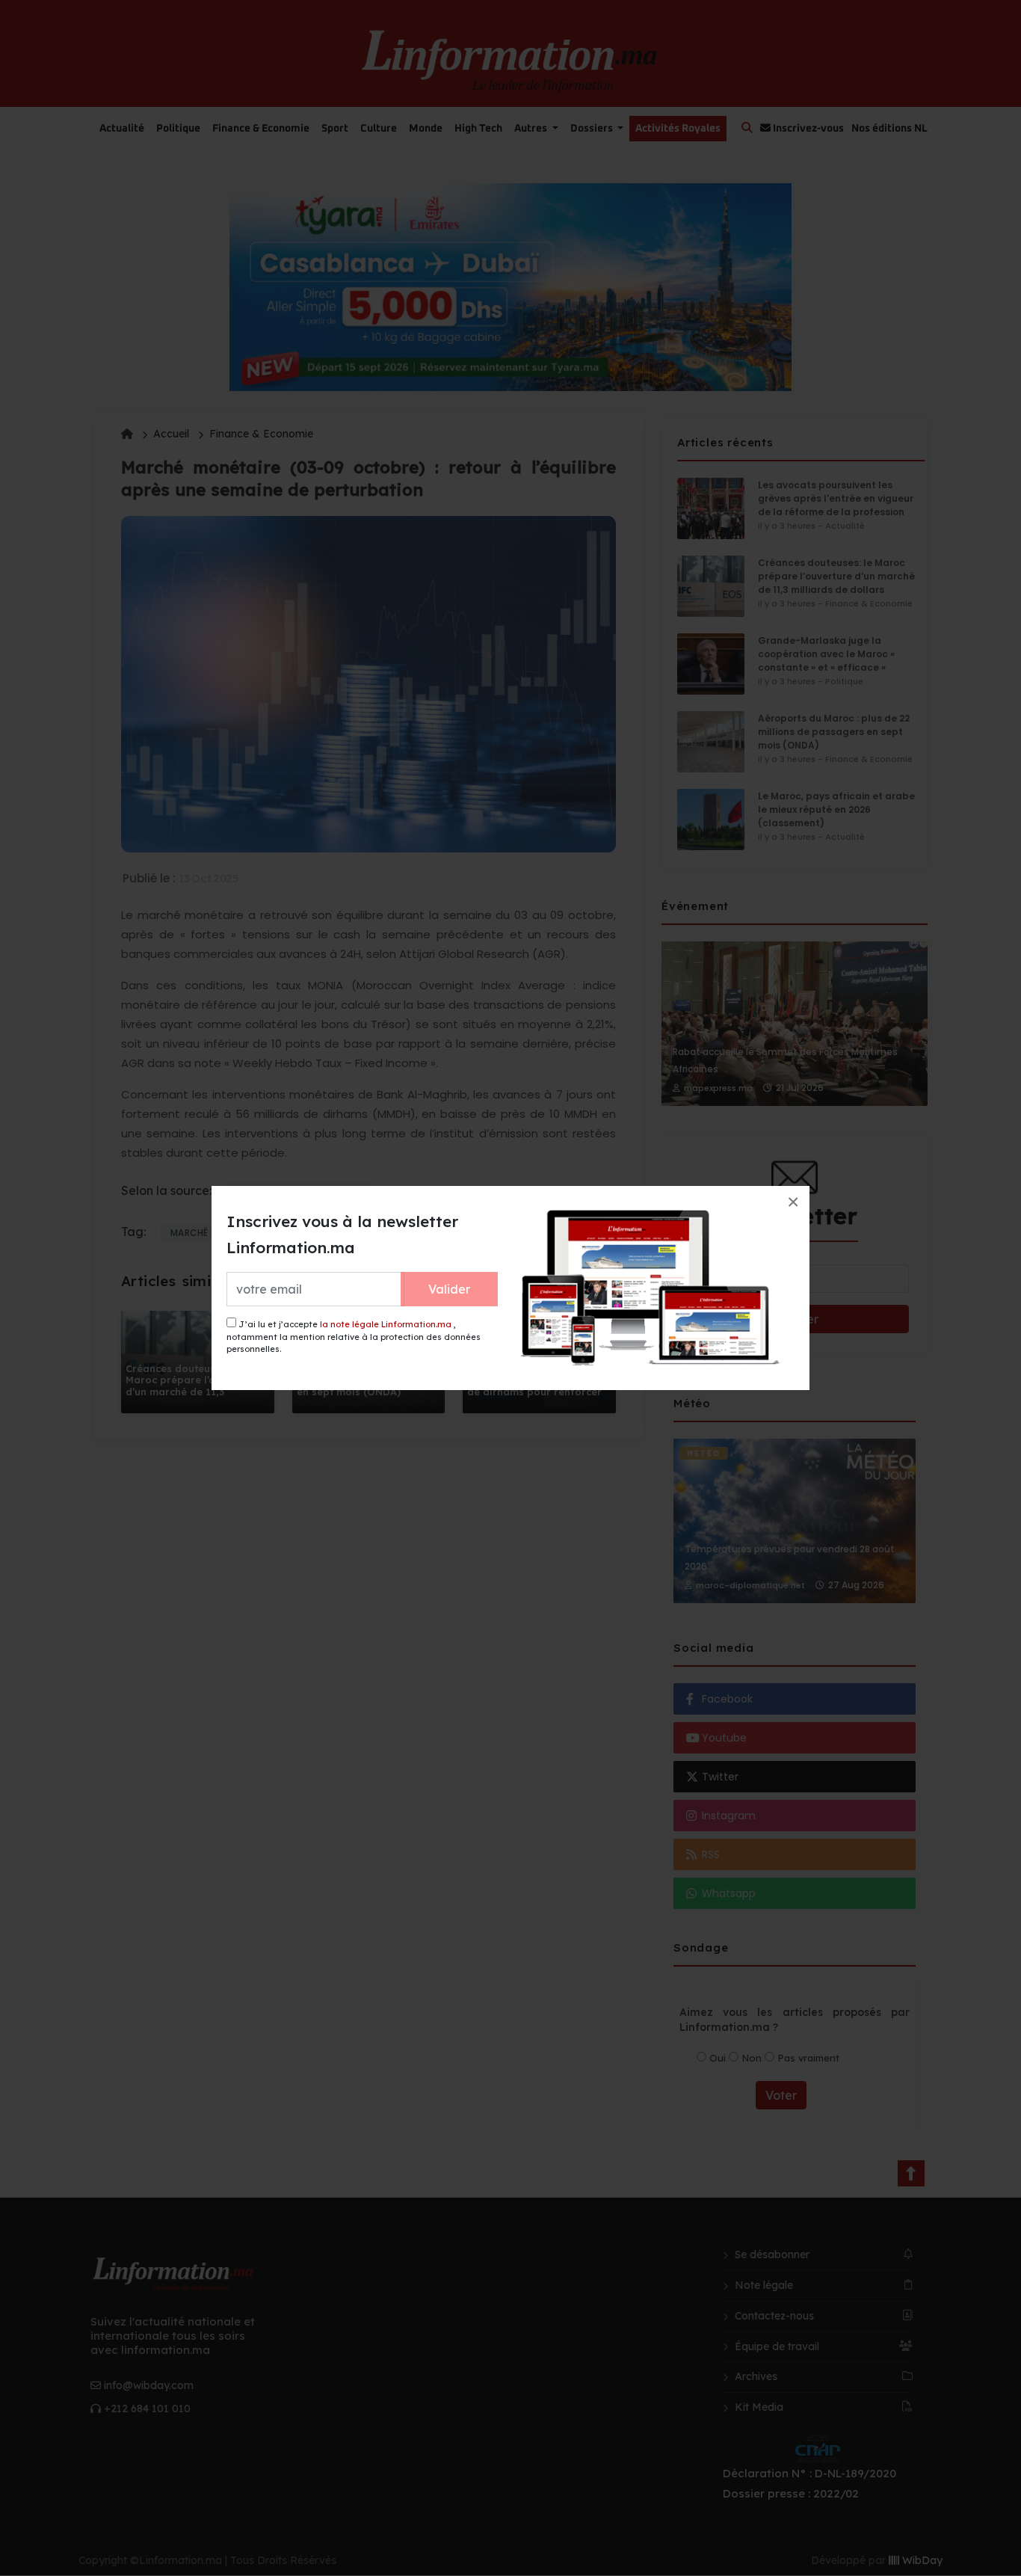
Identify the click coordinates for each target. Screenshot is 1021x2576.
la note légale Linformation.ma (386, 1324)
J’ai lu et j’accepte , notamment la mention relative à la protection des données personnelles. (354, 1337)
